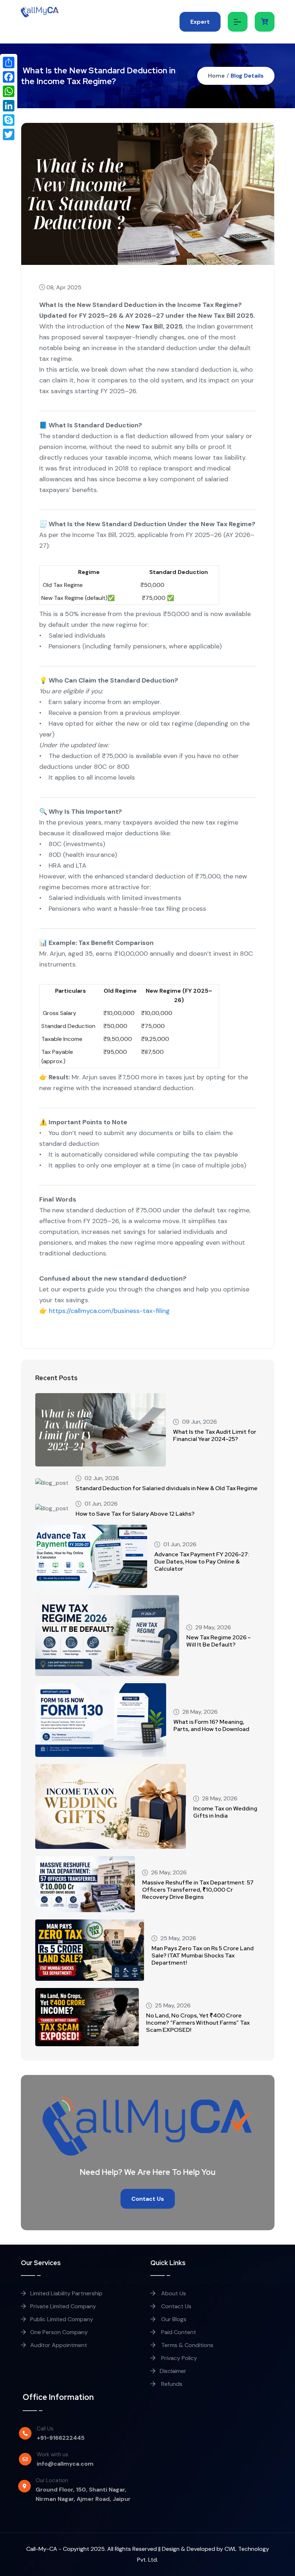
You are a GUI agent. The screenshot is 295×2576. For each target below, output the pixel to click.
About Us (173, 2293)
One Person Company (59, 2332)
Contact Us (148, 2199)
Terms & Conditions (187, 2345)
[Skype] (9, 120)
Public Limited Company (62, 2319)
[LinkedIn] (9, 106)
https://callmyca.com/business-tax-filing (108, 1311)
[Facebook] (9, 77)
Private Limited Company (63, 2306)
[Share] (9, 63)
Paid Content (178, 2332)
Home (216, 76)
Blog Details (247, 76)
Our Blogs (173, 2319)
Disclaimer (173, 2371)
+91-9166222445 (61, 2438)
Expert (200, 22)
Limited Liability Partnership (66, 2293)
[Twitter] (9, 134)
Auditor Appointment (59, 2345)
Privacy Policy (178, 2358)
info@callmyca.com (65, 2464)
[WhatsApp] (9, 91)
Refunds (171, 2384)
